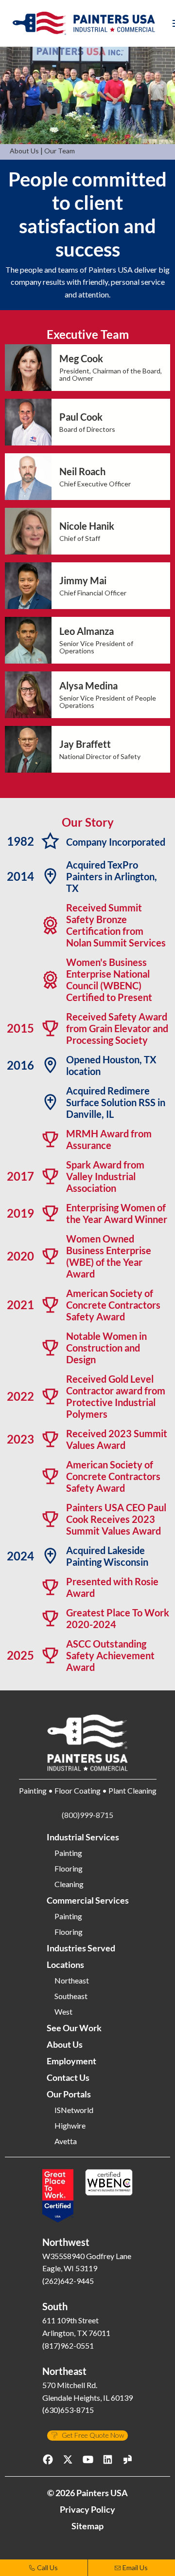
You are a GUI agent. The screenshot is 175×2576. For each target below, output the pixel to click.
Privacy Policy (87, 2509)
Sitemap (87, 2526)
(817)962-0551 (68, 2345)
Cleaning (69, 1884)
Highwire (70, 2126)
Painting (68, 1853)
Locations (65, 1964)
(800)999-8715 (87, 1815)
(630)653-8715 (68, 2410)
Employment (71, 2061)
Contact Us (68, 2077)
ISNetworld (74, 2110)
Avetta (66, 2141)
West (63, 2012)
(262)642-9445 (68, 2281)
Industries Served (81, 1948)
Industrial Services (83, 1837)
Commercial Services (88, 1900)
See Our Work (74, 2028)
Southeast (71, 1996)
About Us (24, 151)
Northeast (72, 1981)
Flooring (69, 1869)
